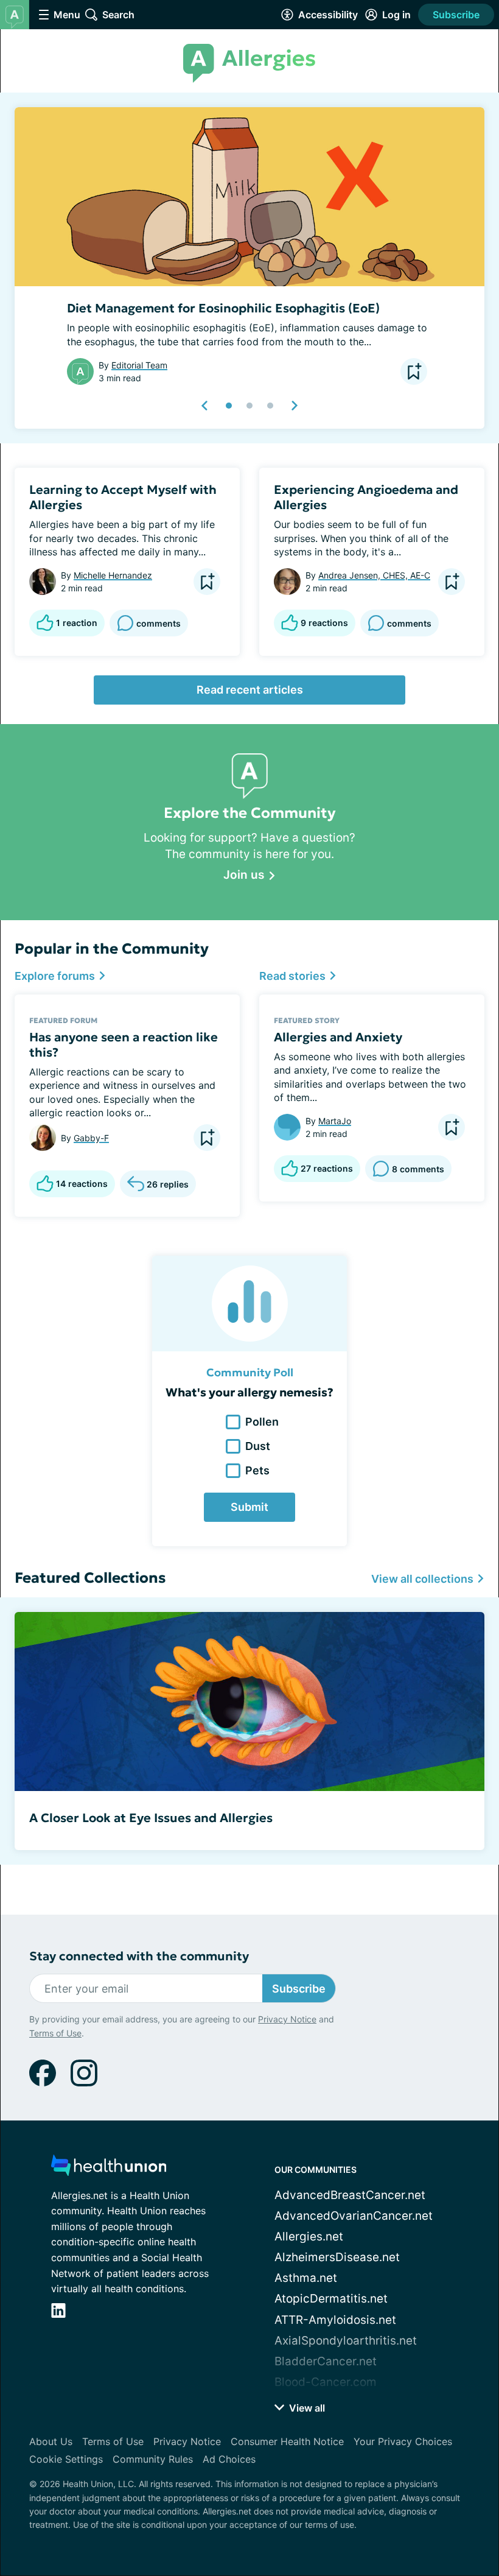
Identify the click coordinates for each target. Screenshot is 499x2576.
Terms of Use (55, 2033)
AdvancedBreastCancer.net (350, 2195)
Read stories (294, 976)
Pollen (262, 1422)
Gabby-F (91, 1138)
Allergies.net (309, 2236)
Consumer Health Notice (287, 2441)
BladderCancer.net (326, 2361)
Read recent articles (250, 690)
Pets (257, 1470)
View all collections (424, 1579)
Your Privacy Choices (403, 2441)
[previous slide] (205, 406)
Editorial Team (139, 365)
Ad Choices (229, 2459)
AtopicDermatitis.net (331, 2299)
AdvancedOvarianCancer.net (354, 2216)
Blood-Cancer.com (326, 2382)
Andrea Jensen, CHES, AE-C (374, 575)
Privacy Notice (287, 2019)
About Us (51, 2441)
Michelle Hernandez (113, 575)
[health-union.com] (109, 2169)
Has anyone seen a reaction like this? (124, 1045)
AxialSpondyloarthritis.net (346, 2341)
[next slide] (294, 406)
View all (306, 2408)
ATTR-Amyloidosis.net (335, 2320)
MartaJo (335, 1121)
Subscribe (456, 15)
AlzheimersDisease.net (337, 2257)
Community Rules (153, 2459)
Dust (258, 1446)
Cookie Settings (66, 2459)
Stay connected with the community (139, 1956)
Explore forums (56, 976)
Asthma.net (306, 2278)
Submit (249, 1507)
